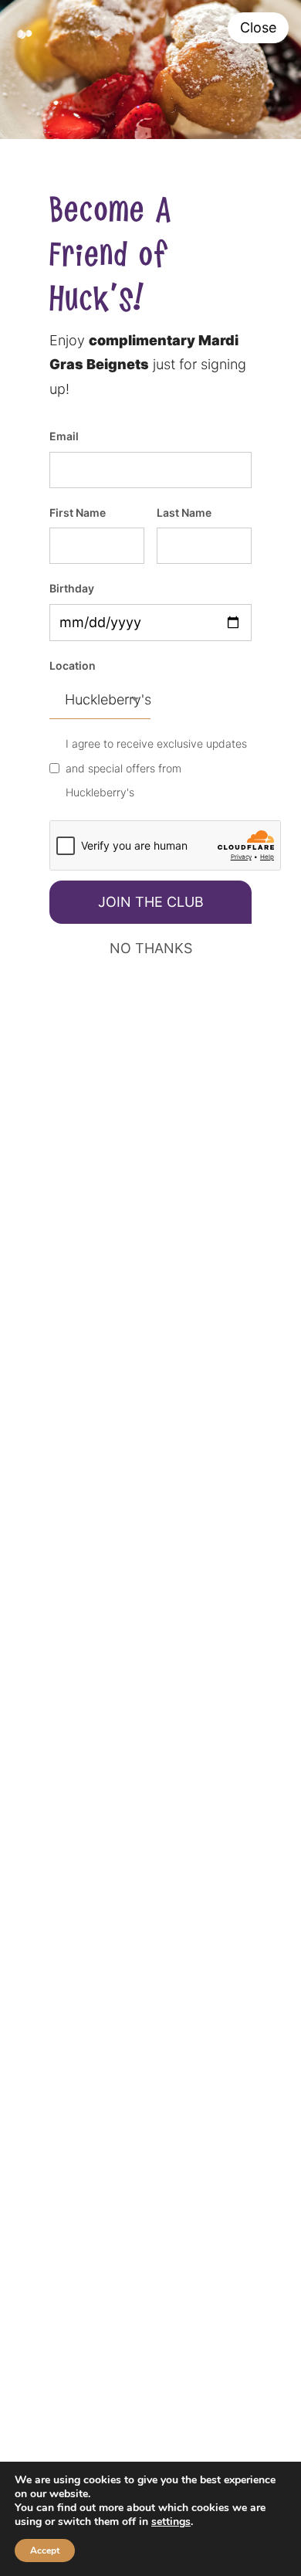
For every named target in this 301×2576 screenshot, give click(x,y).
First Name (78, 512)
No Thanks (151, 948)
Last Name (184, 512)
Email (64, 436)
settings (171, 2522)
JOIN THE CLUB (151, 902)
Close (258, 27)
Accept (45, 2551)
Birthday (72, 588)
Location (73, 665)
